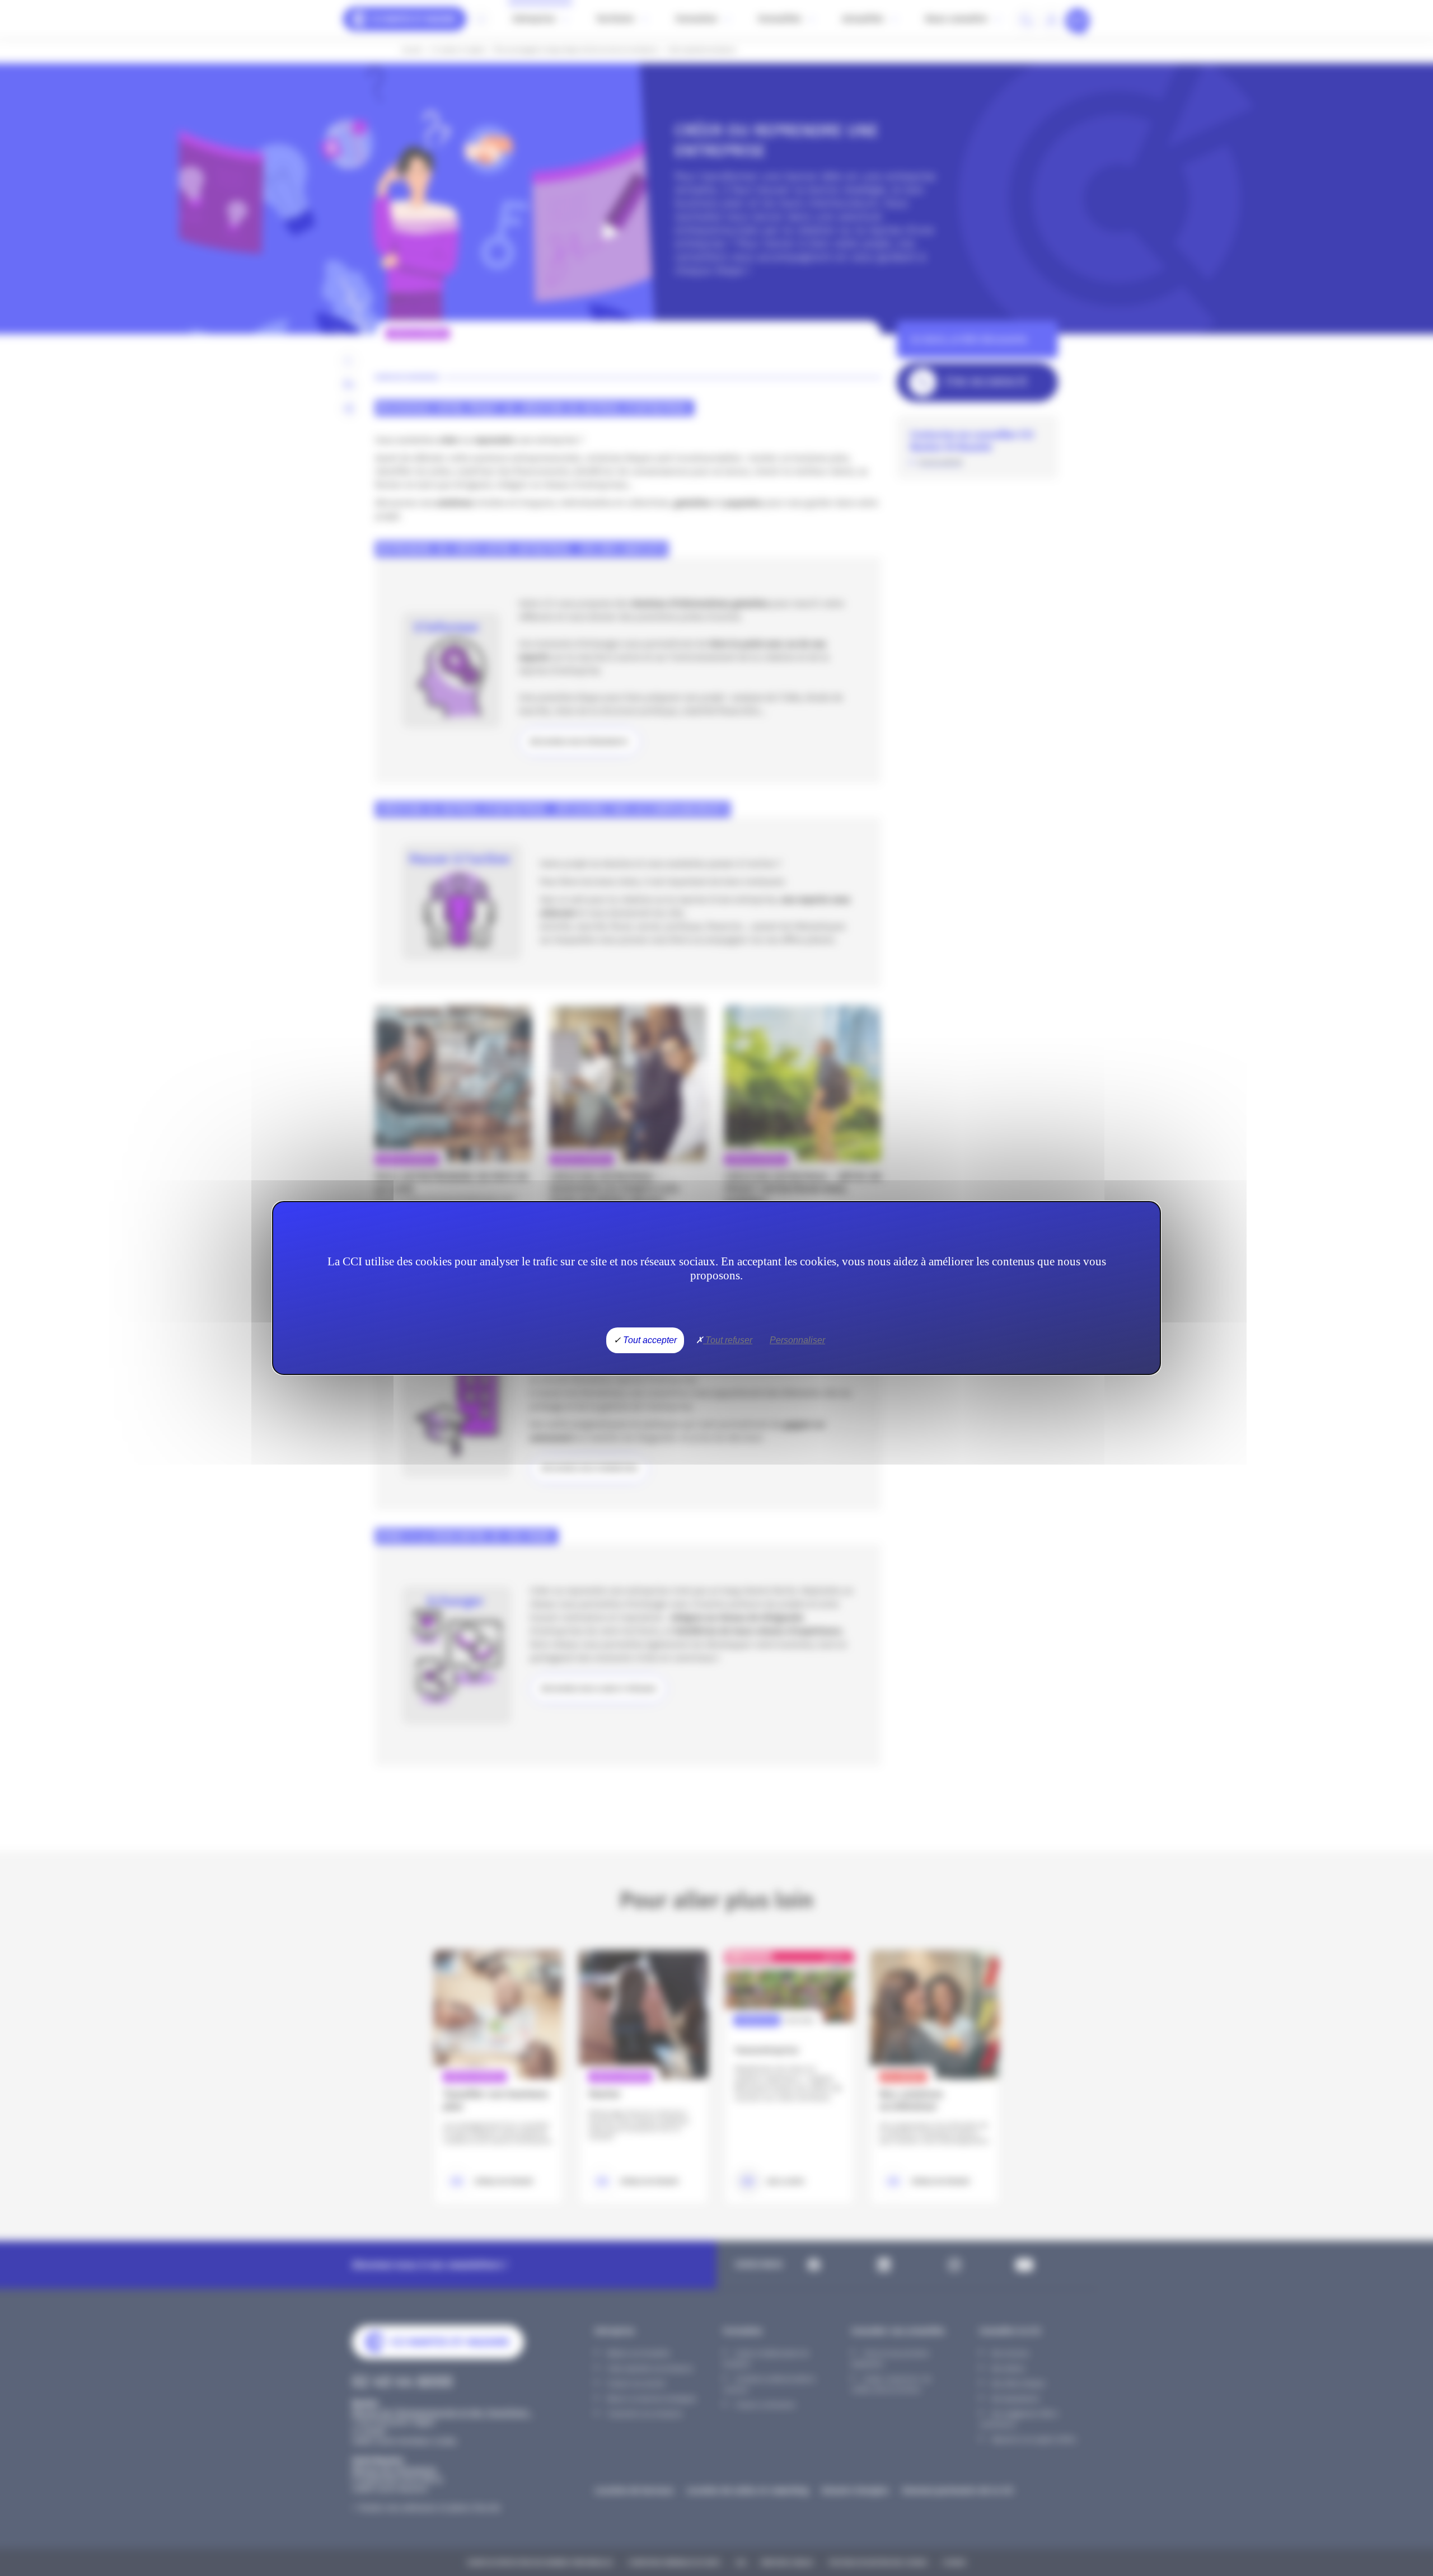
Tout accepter (649, 1340)
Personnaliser (797, 1340)
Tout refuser (728, 1340)
